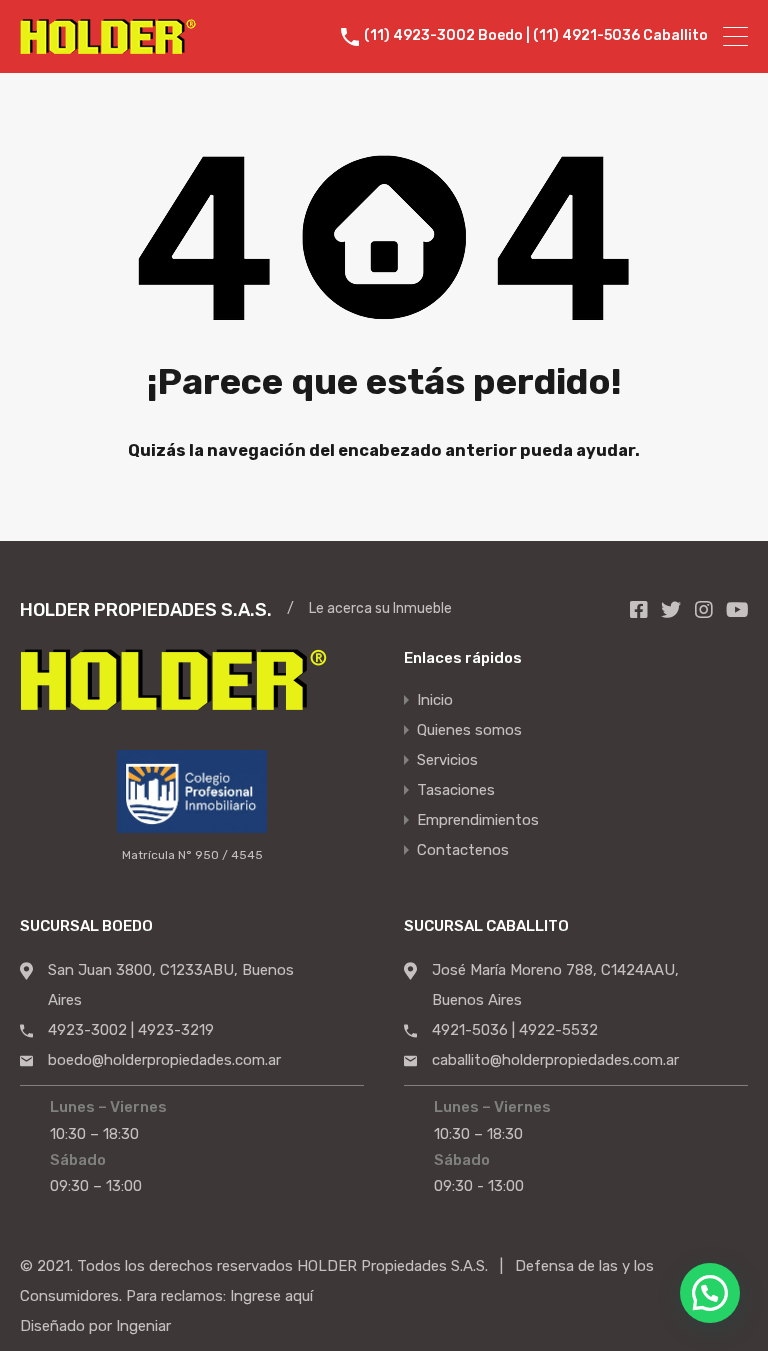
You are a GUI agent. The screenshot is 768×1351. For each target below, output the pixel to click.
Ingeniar (143, 1326)
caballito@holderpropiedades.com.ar (555, 1060)
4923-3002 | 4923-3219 (131, 1030)
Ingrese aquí (271, 1296)
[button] (710, 1293)
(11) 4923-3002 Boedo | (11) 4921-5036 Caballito (536, 36)
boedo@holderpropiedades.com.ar (164, 1060)
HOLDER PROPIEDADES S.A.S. (146, 610)
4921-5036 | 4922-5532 (515, 1030)
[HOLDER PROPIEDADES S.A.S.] (108, 45)
